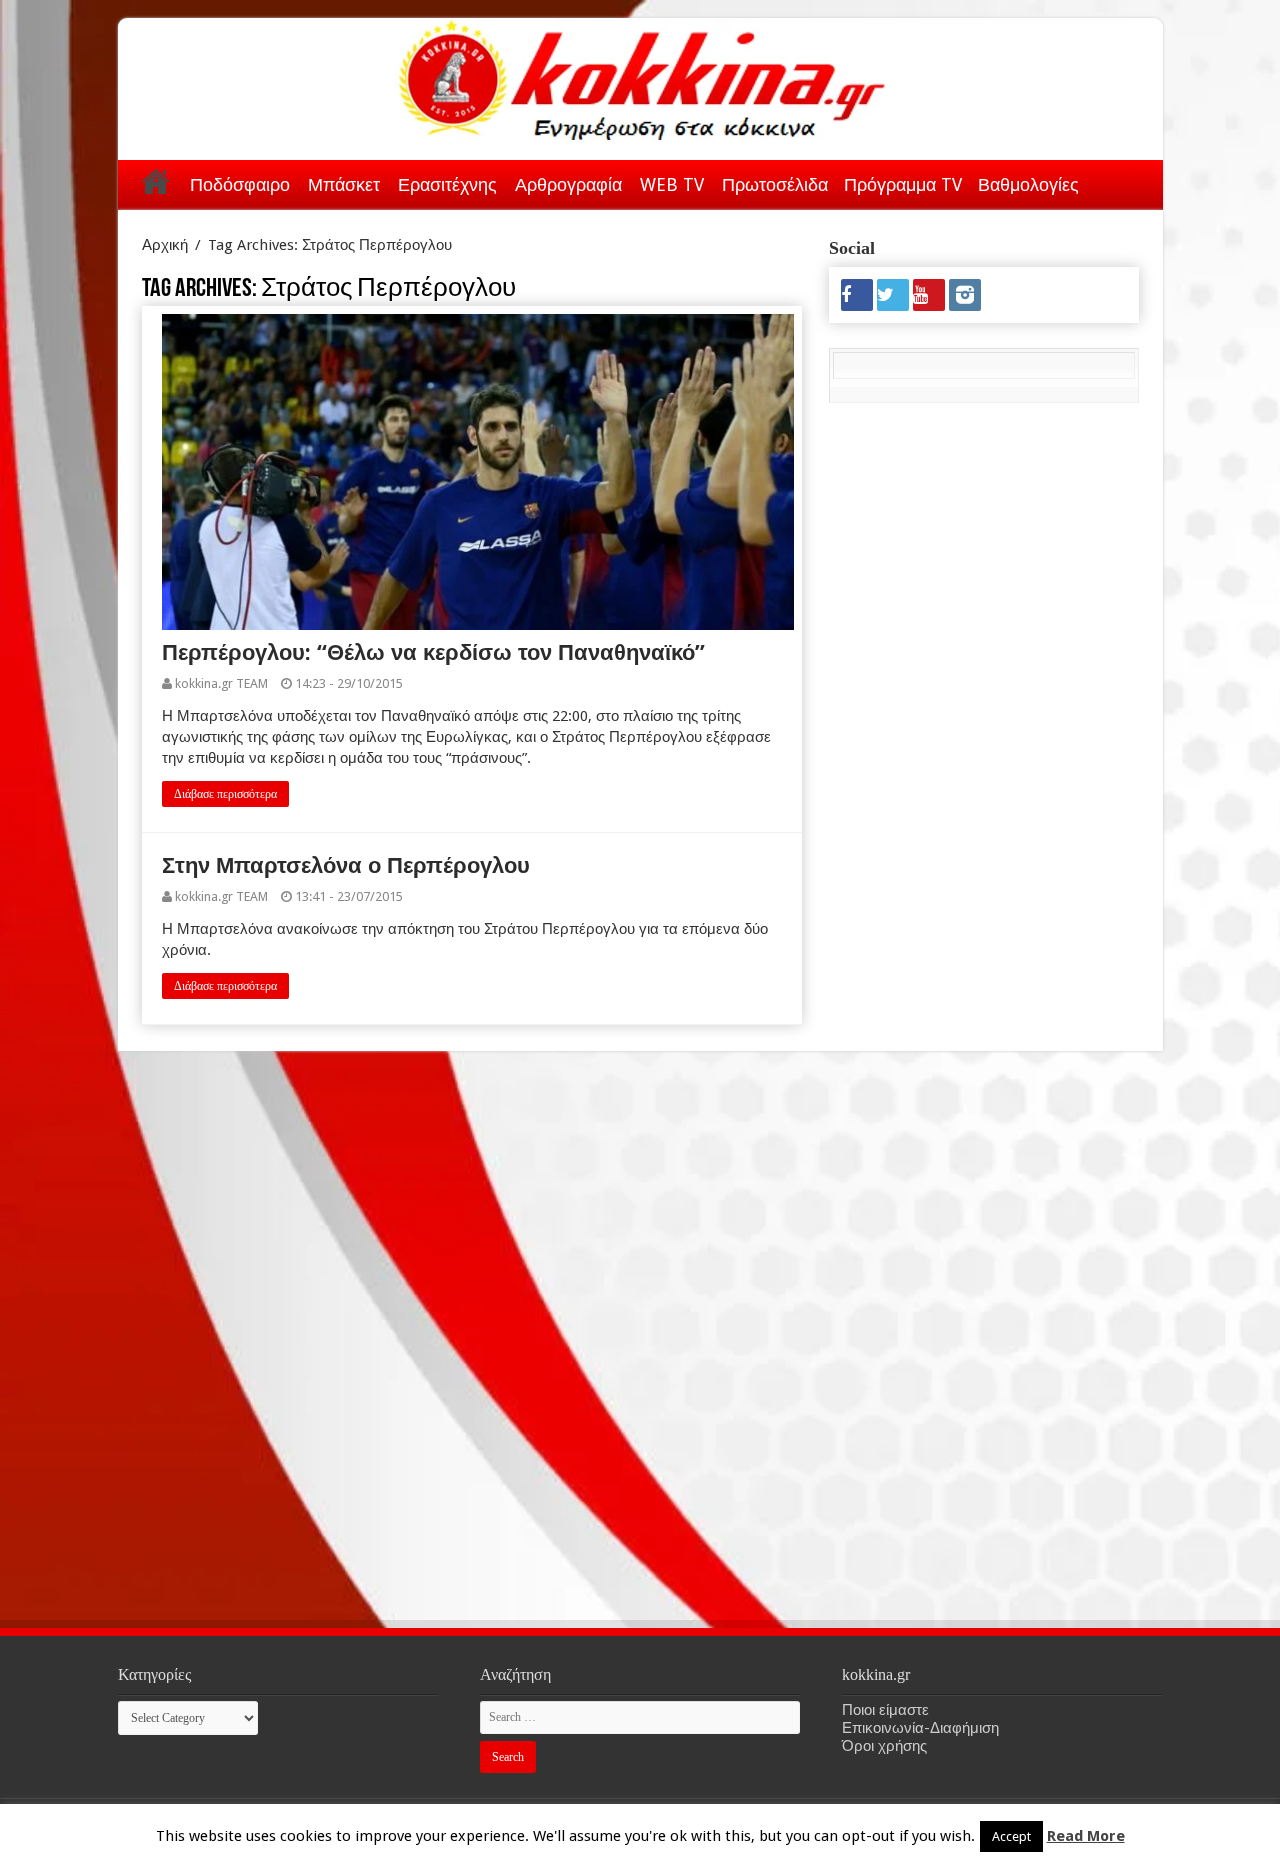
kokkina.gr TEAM (221, 683)
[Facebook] (857, 295)
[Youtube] (929, 295)
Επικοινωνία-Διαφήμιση (920, 1728)
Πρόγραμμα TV (903, 184)
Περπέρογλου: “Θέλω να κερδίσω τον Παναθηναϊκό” (433, 652)
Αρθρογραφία (568, 184)
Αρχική (156, 181)
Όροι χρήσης (884, 1746)
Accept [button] (1011, 1836)
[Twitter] (893, 295)
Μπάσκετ (344, 184)
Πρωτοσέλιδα (775, 184)
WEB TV (672, 184)
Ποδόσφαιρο (240, 184)
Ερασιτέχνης (447, 184)
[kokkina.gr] (642, 76)
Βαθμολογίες (1028, 184)
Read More (1086, 1836)
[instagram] (965, 295)
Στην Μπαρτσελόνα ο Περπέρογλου (346, 865)
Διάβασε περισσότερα (225, 794)
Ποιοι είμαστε (885, 1710)
